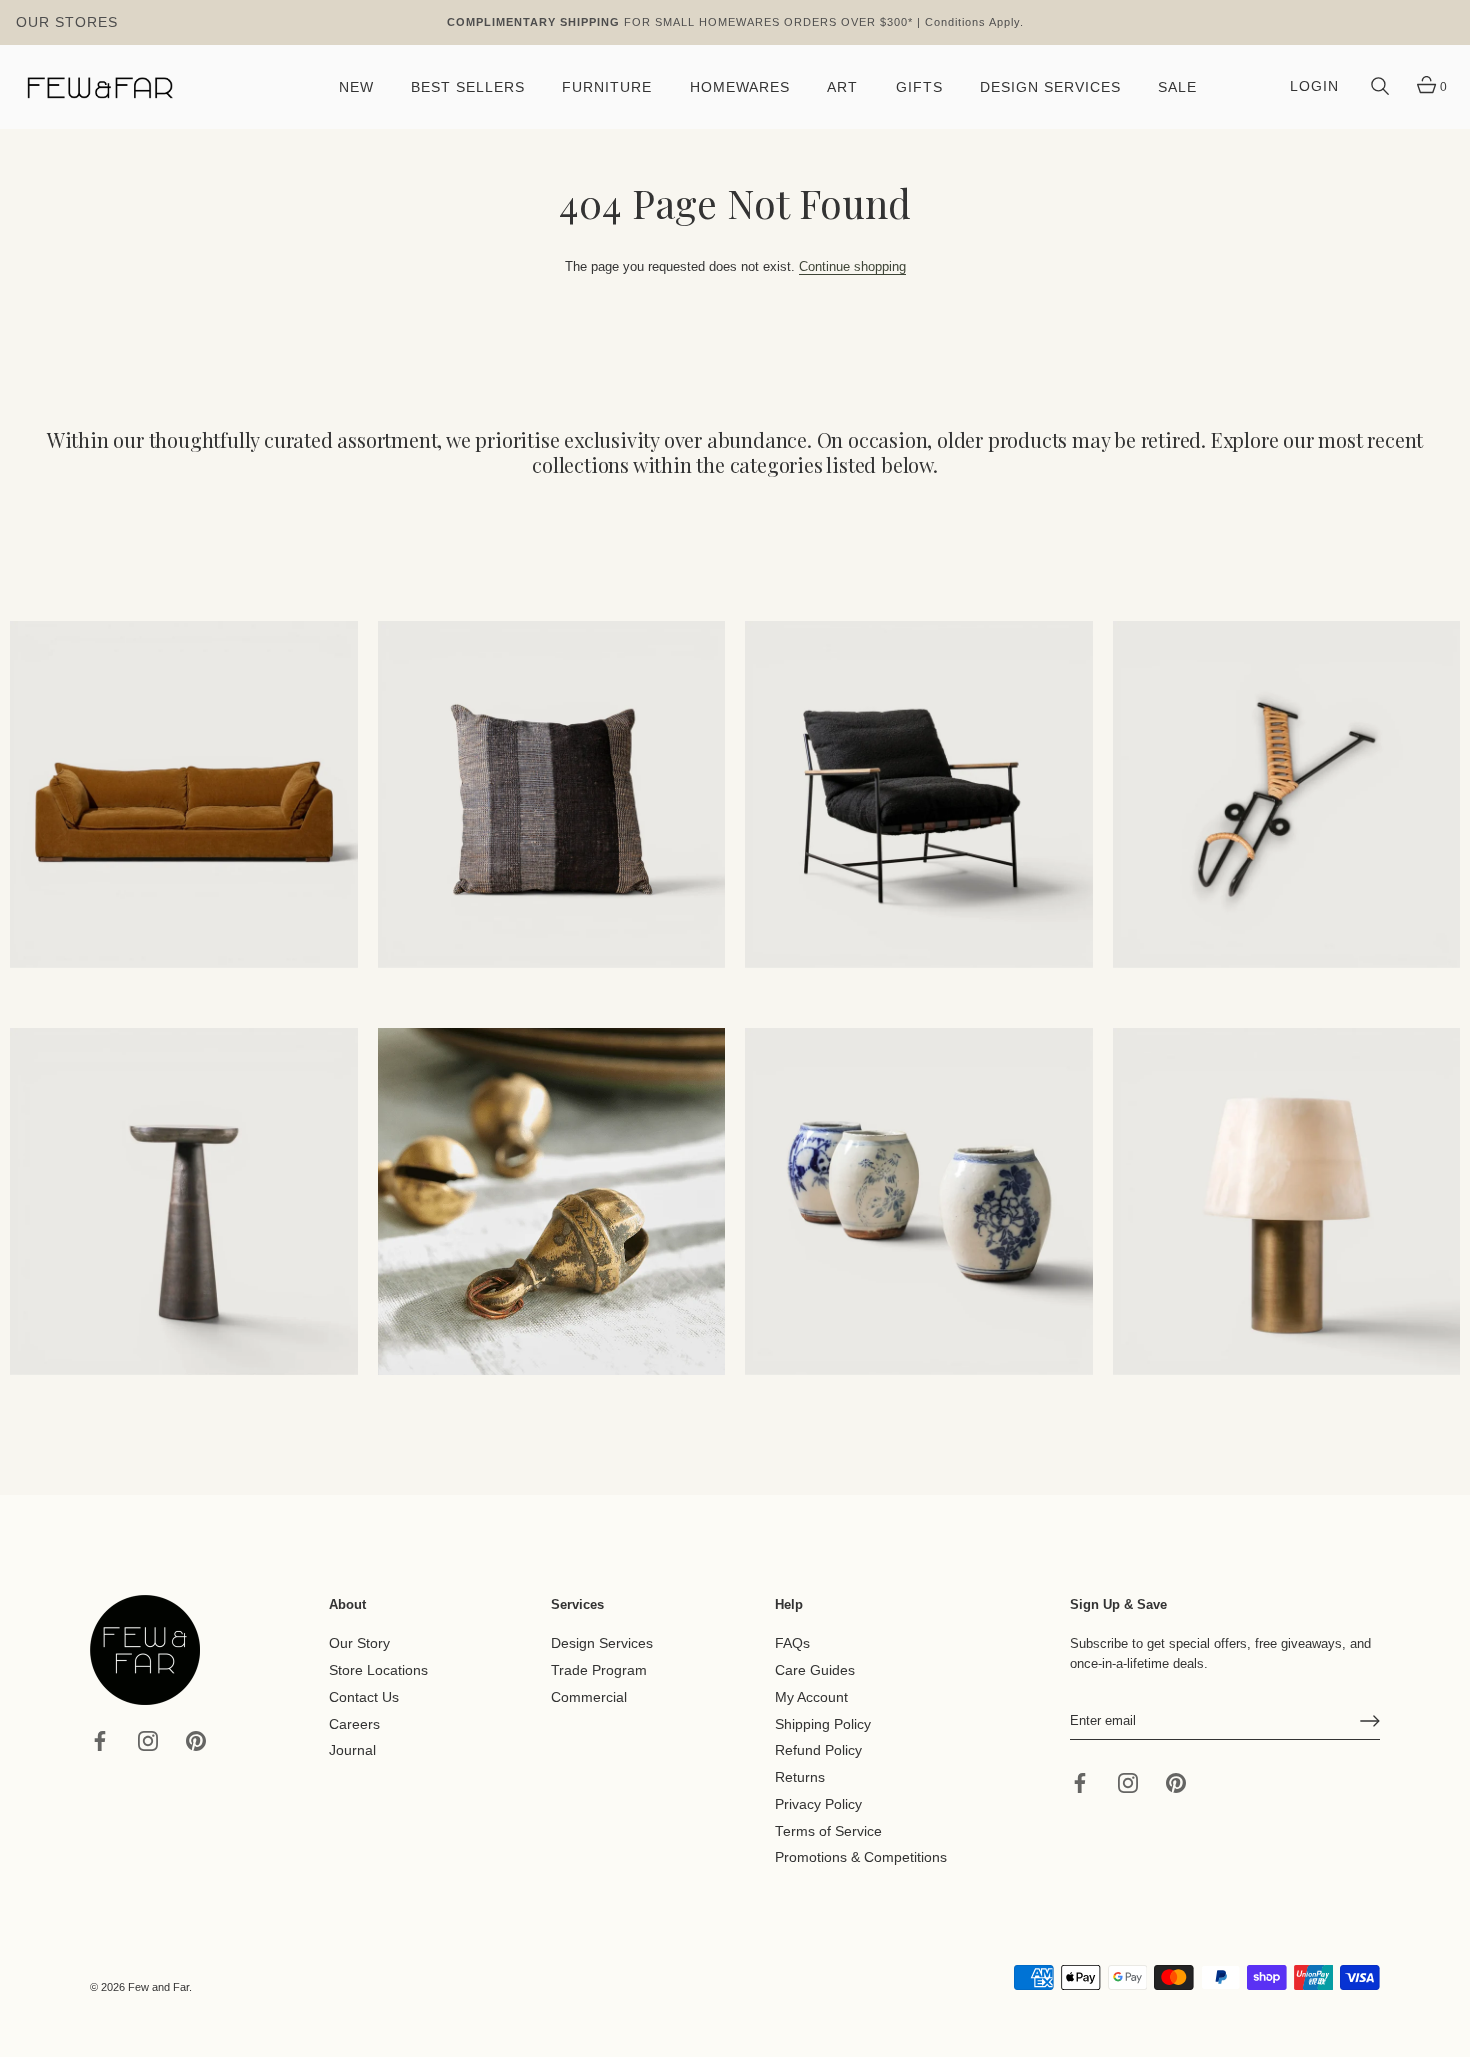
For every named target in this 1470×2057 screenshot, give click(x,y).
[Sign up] (1370, 1721)
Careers (354, 1723)
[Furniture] (919, 795)
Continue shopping (852, 266)
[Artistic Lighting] (1287, 1202)
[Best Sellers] (184, 795)
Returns (800, 1777)
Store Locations (378, 1670)
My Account (811, 1697)
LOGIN (1314, 86)
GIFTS (919, 87)
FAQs (792, 1643)
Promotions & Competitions (861, 1857)
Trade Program (599, 1670)
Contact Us (364, 1697)
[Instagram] (148, 1739)
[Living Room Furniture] (184, 1202)
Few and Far (158, 1987)
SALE (1177, 87)
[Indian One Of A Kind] (552, 1202)
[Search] (1380, 87)
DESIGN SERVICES (1050, 87)
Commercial (589, 1697)
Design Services (602, 1643)
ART (842, 87)
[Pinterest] (196, 1739)
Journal (352, 1750)
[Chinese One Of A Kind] (919, 1202)
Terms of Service (828, 1830)
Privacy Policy (818, 1804)
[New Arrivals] (552, 795)
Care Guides (815, 1670)
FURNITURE (607, 87)
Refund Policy (818, 1750)
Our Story (359, 1643)
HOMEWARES (740, 87)
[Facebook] (100, 1739)
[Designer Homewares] (1287, 795)
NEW (356, 87)
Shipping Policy (823, 1723)
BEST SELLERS (468, 87)
